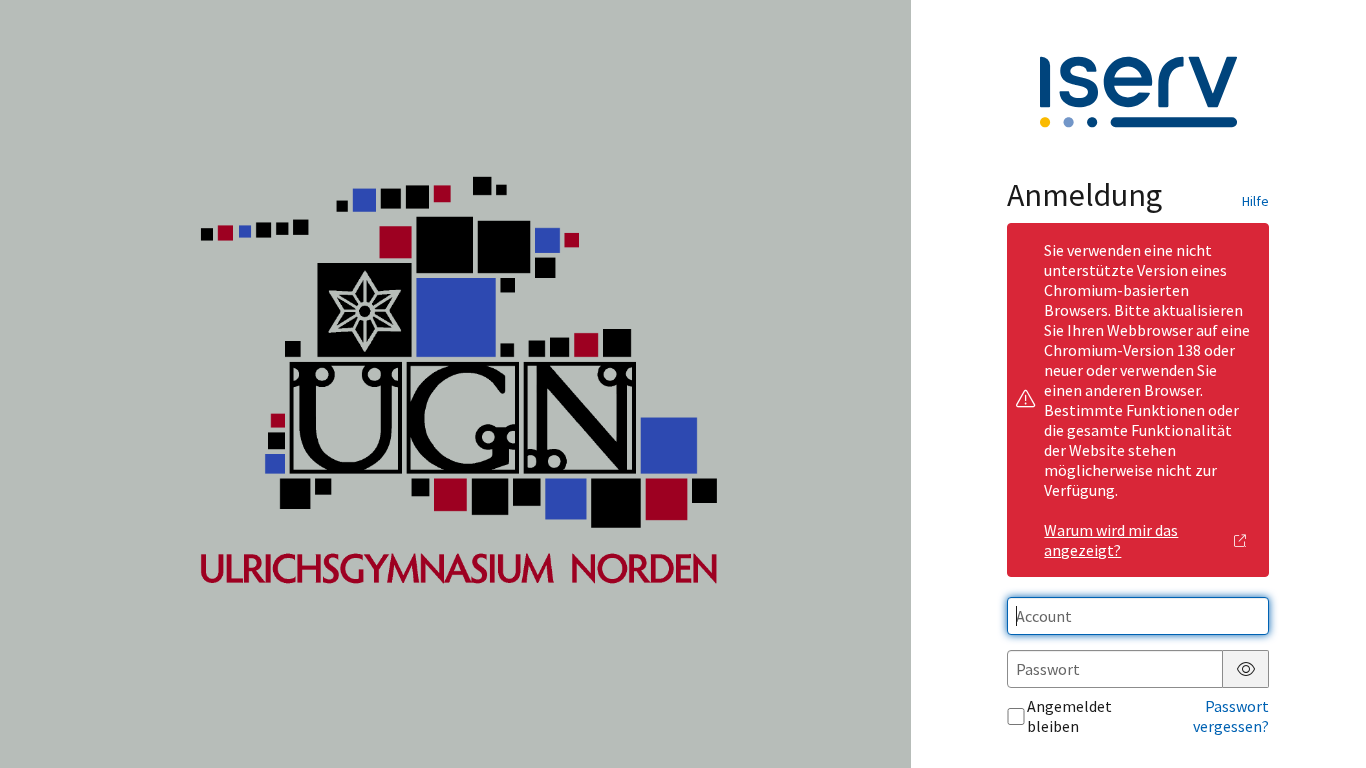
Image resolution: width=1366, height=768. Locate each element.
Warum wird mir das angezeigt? (1111, 540)
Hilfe (1255, 201)
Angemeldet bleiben (1069, 716)
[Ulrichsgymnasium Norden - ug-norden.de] (455, 384)
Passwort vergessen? (1231, 716)
